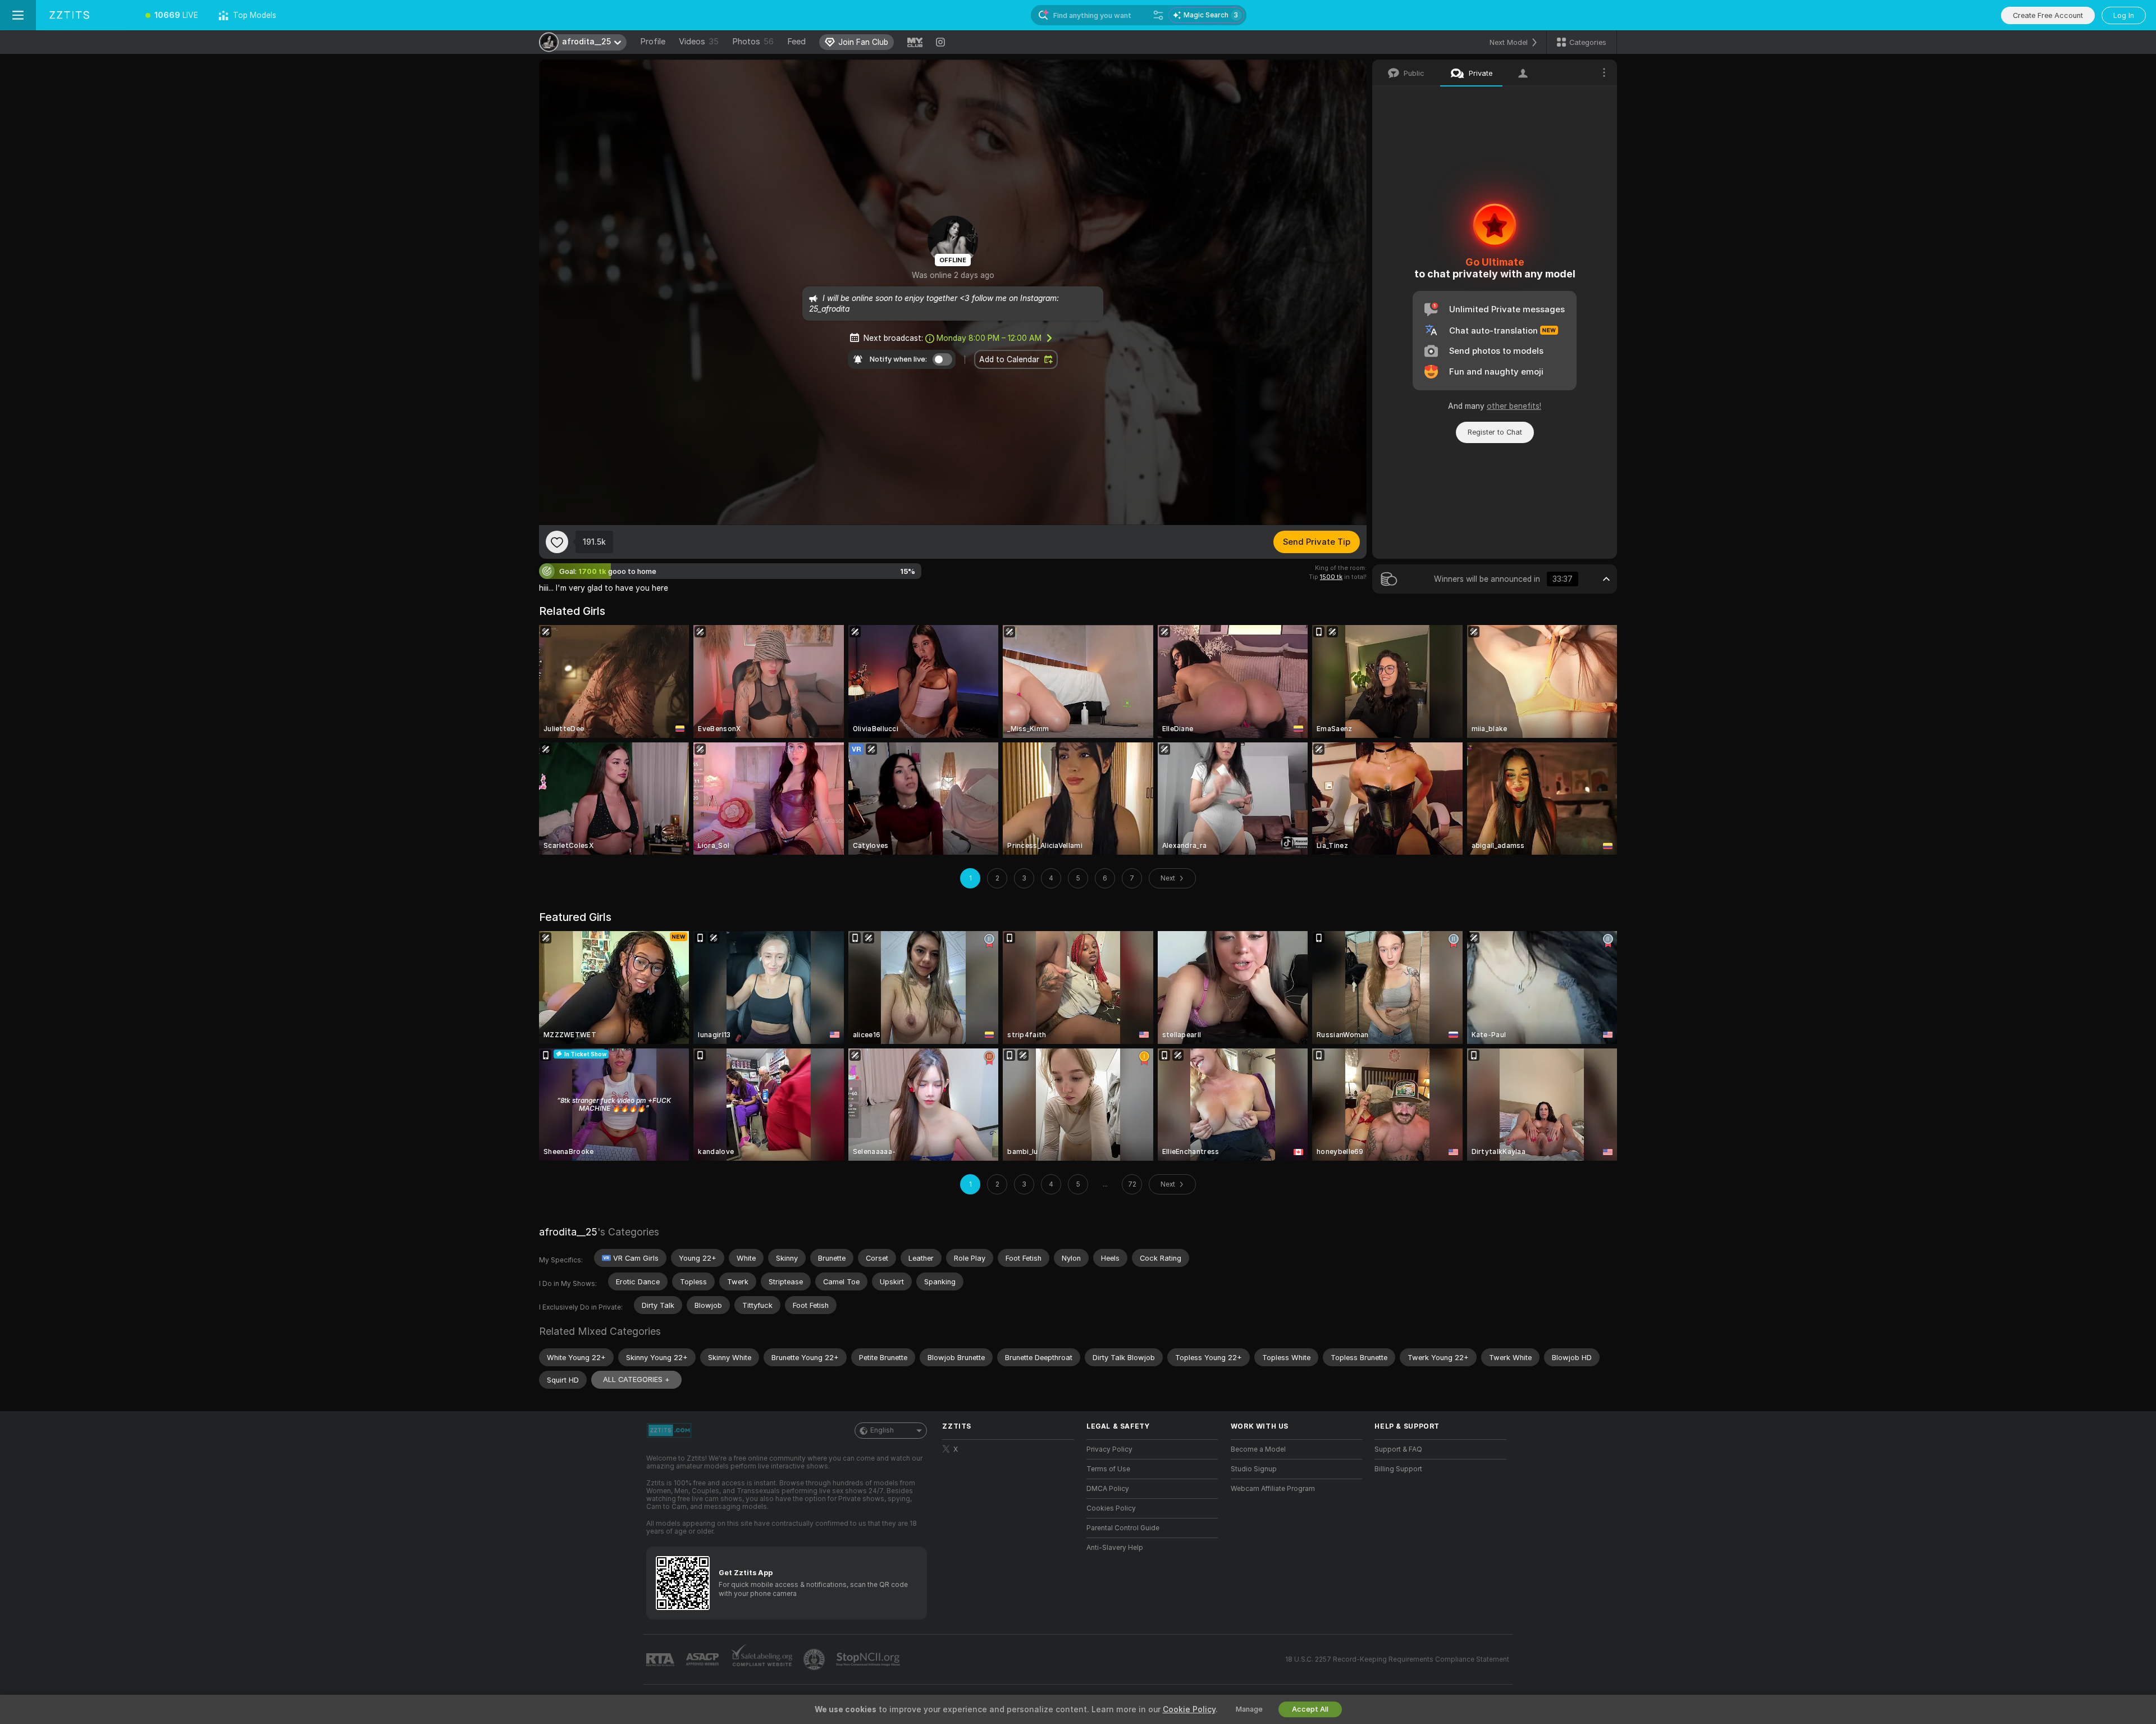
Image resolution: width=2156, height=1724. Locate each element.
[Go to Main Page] (86, 15)
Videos (699, 42)
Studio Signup (1254, 1469)
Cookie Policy (1189, 1709)
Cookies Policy (1111, 1508)
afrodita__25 (568, 1232)
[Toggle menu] (18, 15)
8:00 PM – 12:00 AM (989, 338)
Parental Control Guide (1123, 1528)
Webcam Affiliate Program (1273, 1489)
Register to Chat (1495, 432)
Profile (653, 42)
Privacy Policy (1109, 1449)
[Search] (1158, 15)
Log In (2124, 15)
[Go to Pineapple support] (815, 1659)
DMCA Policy (1108, 1489)
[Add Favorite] (557, 542)
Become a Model (1258, 1449)
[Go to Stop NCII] (869, 1659)
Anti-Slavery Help (1115, 1548)
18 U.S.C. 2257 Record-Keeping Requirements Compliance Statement (1397, 1659)
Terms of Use (1108, 1469)
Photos (753, 42)
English (882, 1430)
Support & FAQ (1398, 1449)
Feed (796, 42)
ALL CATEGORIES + (636, 1379)
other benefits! (1514, 406)
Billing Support (1398, 1469)
